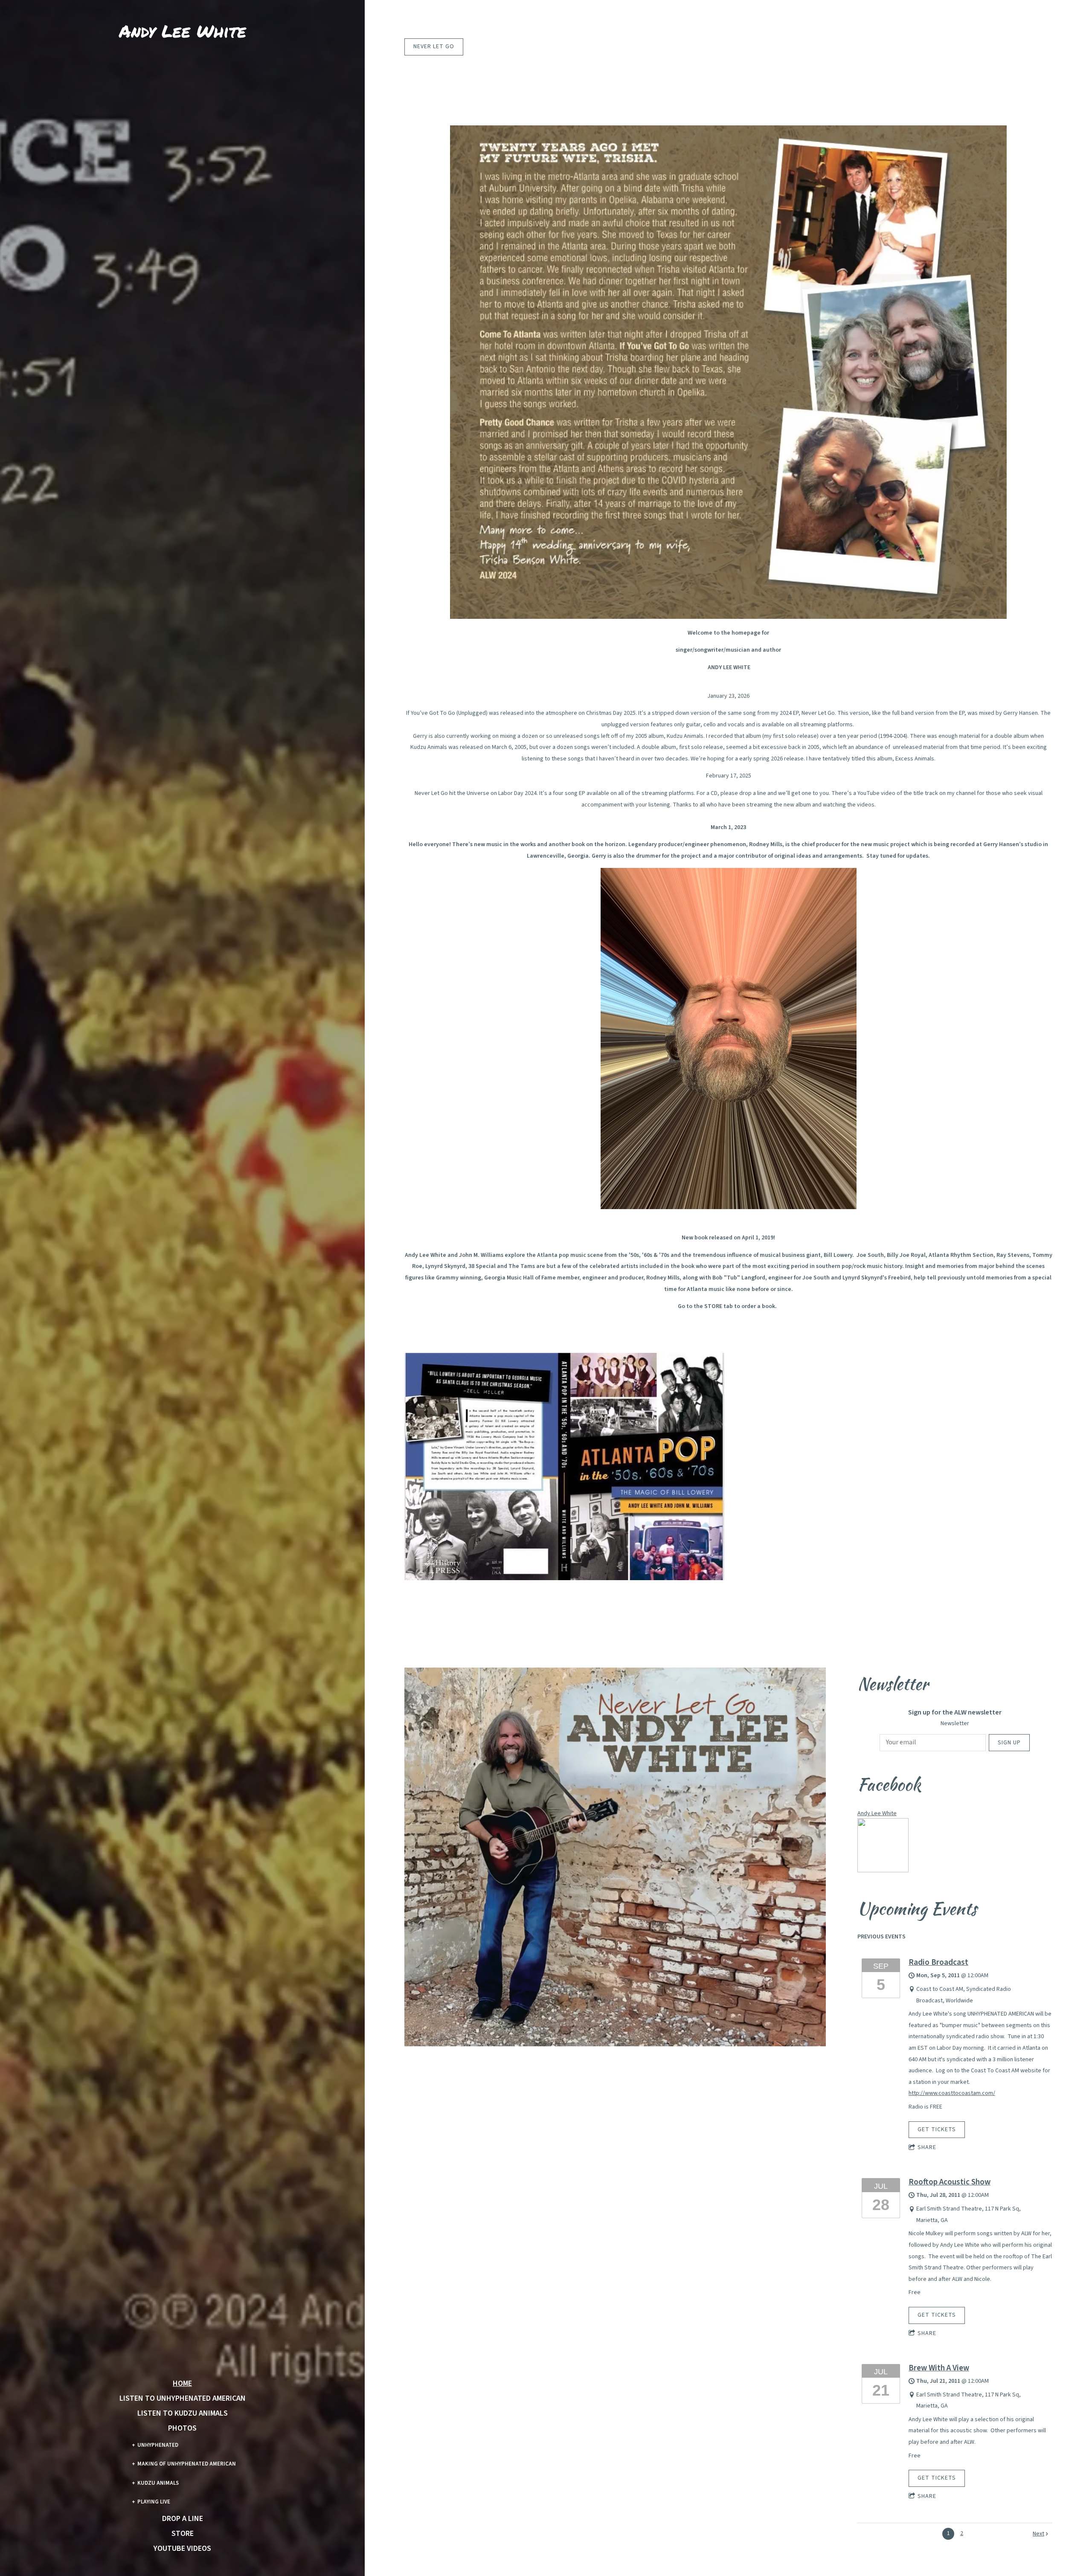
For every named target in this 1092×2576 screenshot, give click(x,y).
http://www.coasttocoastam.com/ (952, 2093)
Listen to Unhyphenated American (183, 2399)
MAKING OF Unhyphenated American (187, 2464)
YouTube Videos (182, 2549)
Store (183, 2534)
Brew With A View (939, 2368)
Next (1038, 2534)
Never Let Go (434, 46)
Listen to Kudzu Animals (183, 2414)
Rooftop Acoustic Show (950, 2182)
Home (182, 2384)
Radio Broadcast (938, 1962)
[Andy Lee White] (883, 1871)
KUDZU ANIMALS (158, 2483)
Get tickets (937, 2129)
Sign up (1009, 1743)
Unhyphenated (158, 2445)
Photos (182, 2428)
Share (927, 2147)
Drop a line (183, 2519)
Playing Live (154, 2502)
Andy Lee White (877, 1813)
